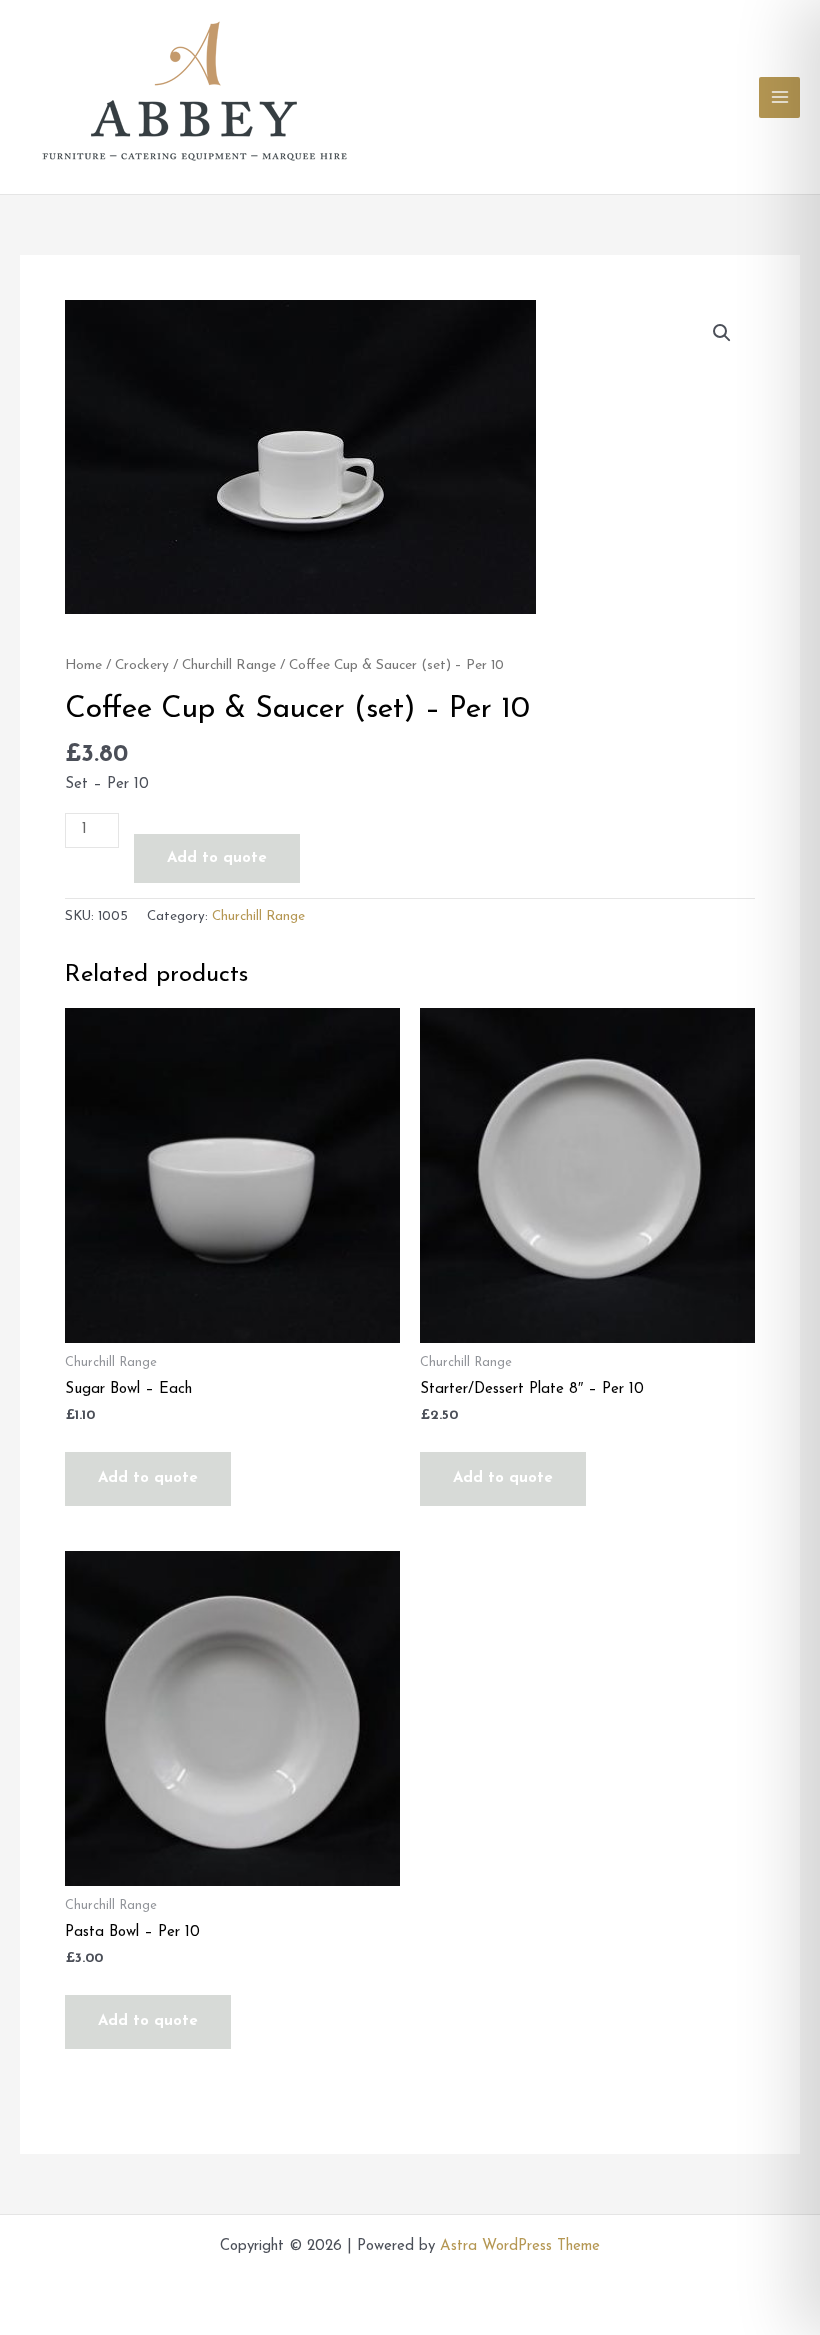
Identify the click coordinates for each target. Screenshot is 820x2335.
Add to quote (217, 858)
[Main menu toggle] (779, 97)
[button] (722, 333)
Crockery (142, 665)
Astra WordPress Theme (520, 2246)
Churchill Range (229, 665)
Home (83, 665)
